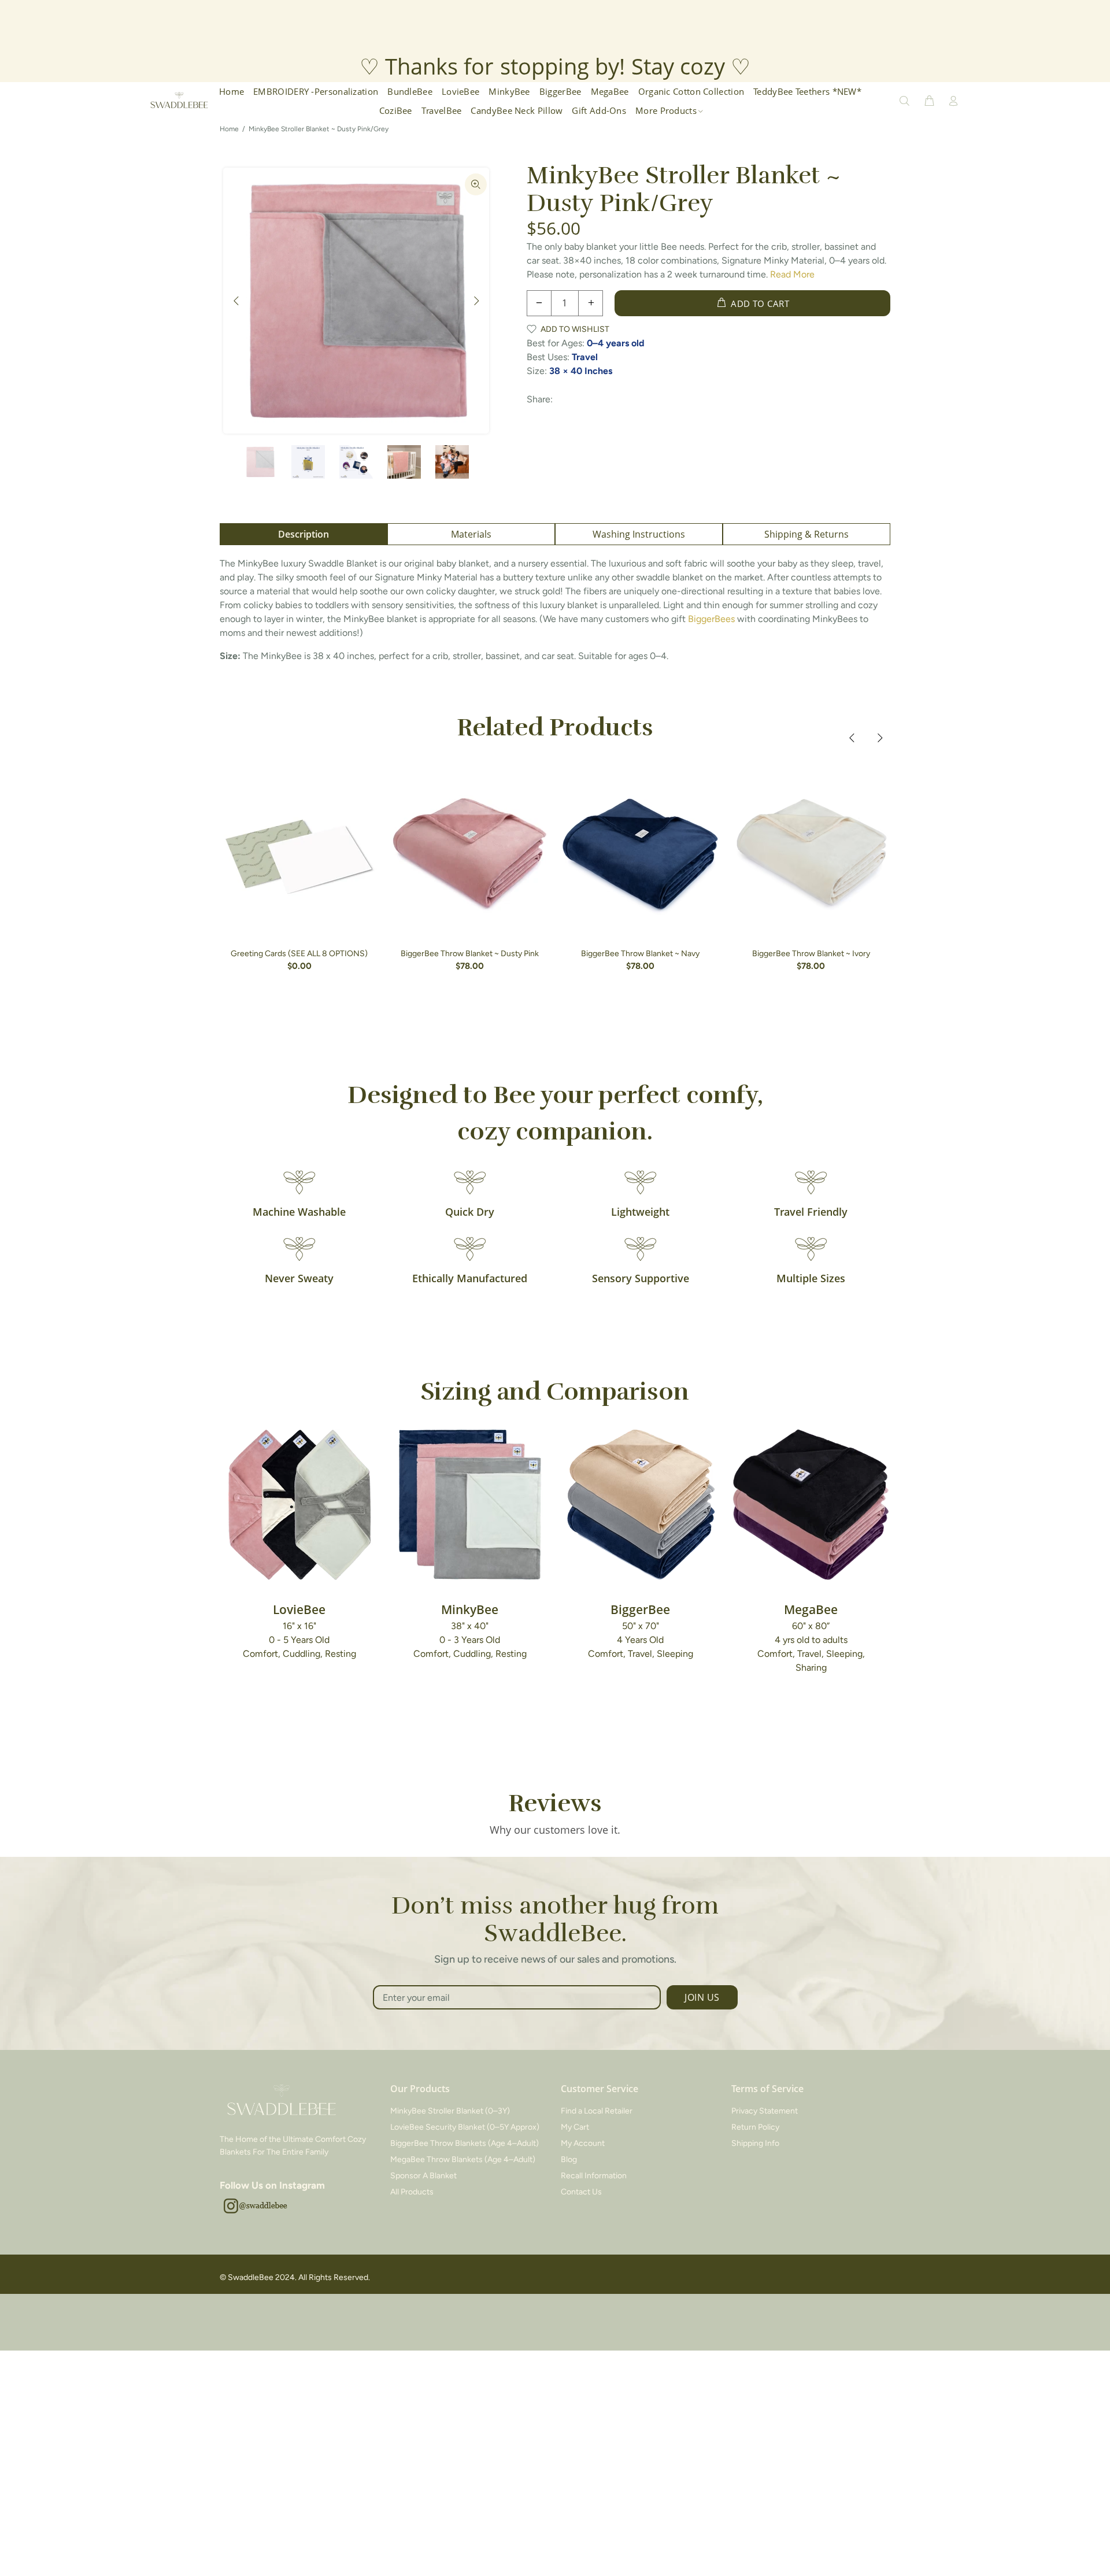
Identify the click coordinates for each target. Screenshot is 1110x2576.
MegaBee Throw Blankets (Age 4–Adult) (463, 2159)
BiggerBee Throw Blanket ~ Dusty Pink (470, 954)
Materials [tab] (471, 534)
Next (476, 301)
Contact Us (581, 2192)
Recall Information (594, 2176)
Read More (792, 274)
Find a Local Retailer (597, 2111)
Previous (236, 301)
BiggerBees (711, 619)
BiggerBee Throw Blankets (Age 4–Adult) (465, 2143)
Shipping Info (755, 2143)
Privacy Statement (765, 2111)
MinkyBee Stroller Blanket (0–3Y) (450, 2111)
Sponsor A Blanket (423, 2176)
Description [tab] (304, 534)
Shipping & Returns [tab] (806, 534)
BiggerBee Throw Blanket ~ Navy (640, 954)
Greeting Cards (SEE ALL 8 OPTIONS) (299, 954)
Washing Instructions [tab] (639, 534)
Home (229, 129)
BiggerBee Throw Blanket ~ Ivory (811, 954)
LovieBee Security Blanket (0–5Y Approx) (465, 2127)
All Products (412, 2192)
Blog (569, 2159)
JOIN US (702, 1997)
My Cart (575, 2127)
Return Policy (755, 2127)
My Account (583, 2143)
